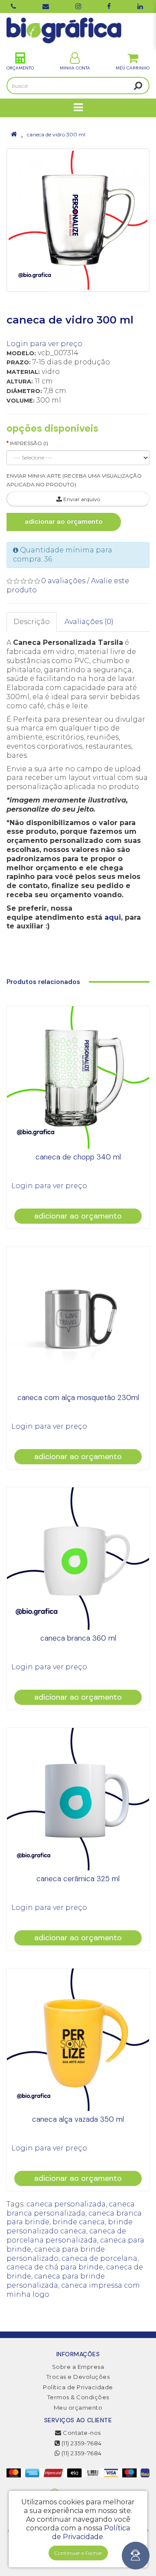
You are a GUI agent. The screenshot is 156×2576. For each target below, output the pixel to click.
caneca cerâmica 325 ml (78, 1879)
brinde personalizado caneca (70, 2226)
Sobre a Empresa (78, 2367)
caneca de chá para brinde (55, 2267)
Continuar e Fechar (78, 2553)
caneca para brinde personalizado (56, 2254)
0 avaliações (63, 581)
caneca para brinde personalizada (56, 2281)
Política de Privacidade (78, 2387)
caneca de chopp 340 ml (78, 1157)
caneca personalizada (66, 2204)
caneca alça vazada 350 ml (78, 2119)
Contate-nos (81, 2433)
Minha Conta (75, 68)
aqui (113, 917)
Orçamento (20, 68)
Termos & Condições (78, 2397)
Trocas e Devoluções (78, 2377)
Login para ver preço (44, 344)
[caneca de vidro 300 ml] (78, 220)
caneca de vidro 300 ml (56, 134)
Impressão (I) (29, 443)
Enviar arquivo (81, 499)
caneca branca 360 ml (78, 1638)
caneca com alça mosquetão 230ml (78, 1397)
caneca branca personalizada (71, 2209)
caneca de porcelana (99, 2258)
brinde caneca (79, 2222)
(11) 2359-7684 (81, 2443)
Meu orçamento (78, 2408)
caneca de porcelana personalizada (66, 2236)
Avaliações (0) (89, 622)
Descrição (32, 622)
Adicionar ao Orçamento (64, 522)
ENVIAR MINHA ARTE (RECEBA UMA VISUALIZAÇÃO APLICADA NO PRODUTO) (74, 480)
